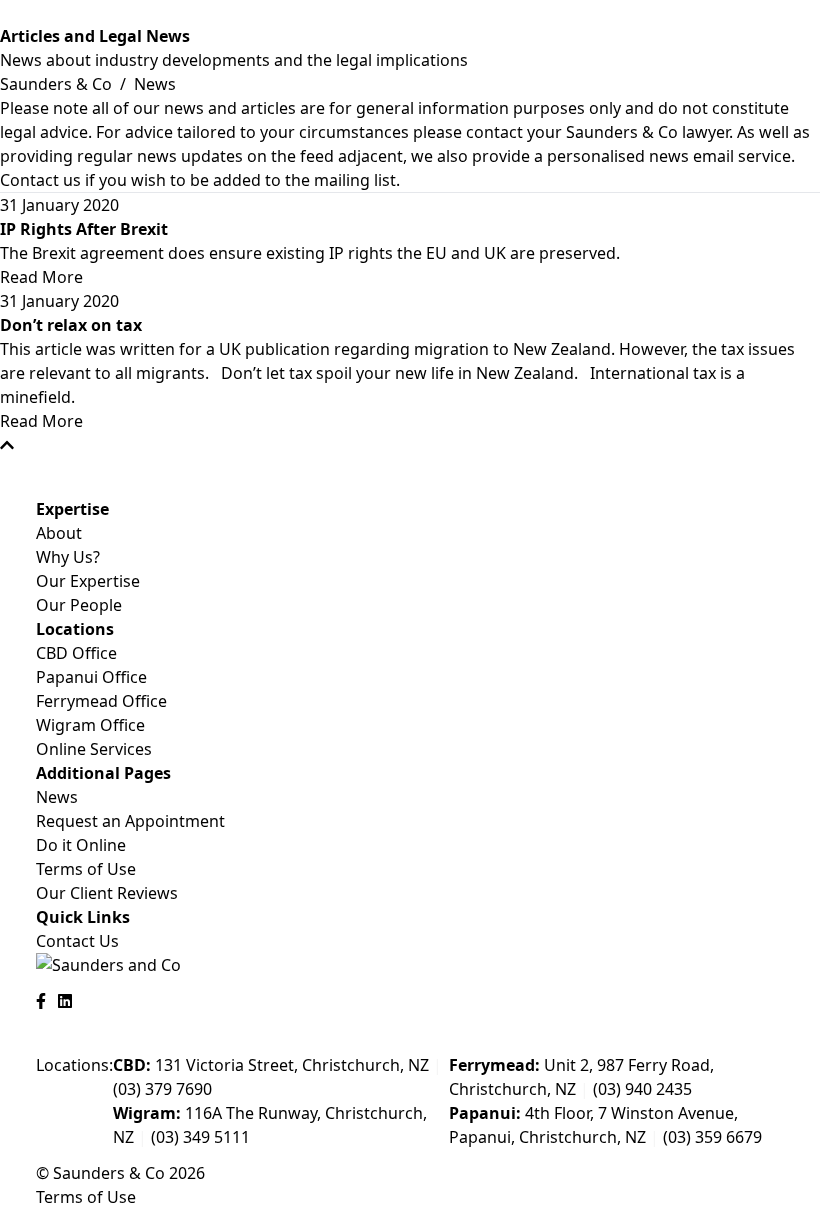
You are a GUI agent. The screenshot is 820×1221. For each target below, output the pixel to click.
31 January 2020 (59, 205)
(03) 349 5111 (200, 1137)
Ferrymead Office (101, 701)
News (57, 797)
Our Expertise (88, 581)
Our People (79, 605)
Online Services (94, 749)
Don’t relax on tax (71, 325)
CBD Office (76, 653)
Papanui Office (91, 677)
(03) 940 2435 (642, 1089)
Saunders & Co (58, 84)
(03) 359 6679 (712, 1137)
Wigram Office (90, 725)
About (59, 533)
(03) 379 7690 (162, 1089)
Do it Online (81, 845)
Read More (41, 277)
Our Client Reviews (107, 893)
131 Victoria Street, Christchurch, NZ (271, 1065)
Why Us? (68, 557)
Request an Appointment (130, 821)
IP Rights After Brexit (84, 229)
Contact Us (77, 941)
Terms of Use (86, 869)
